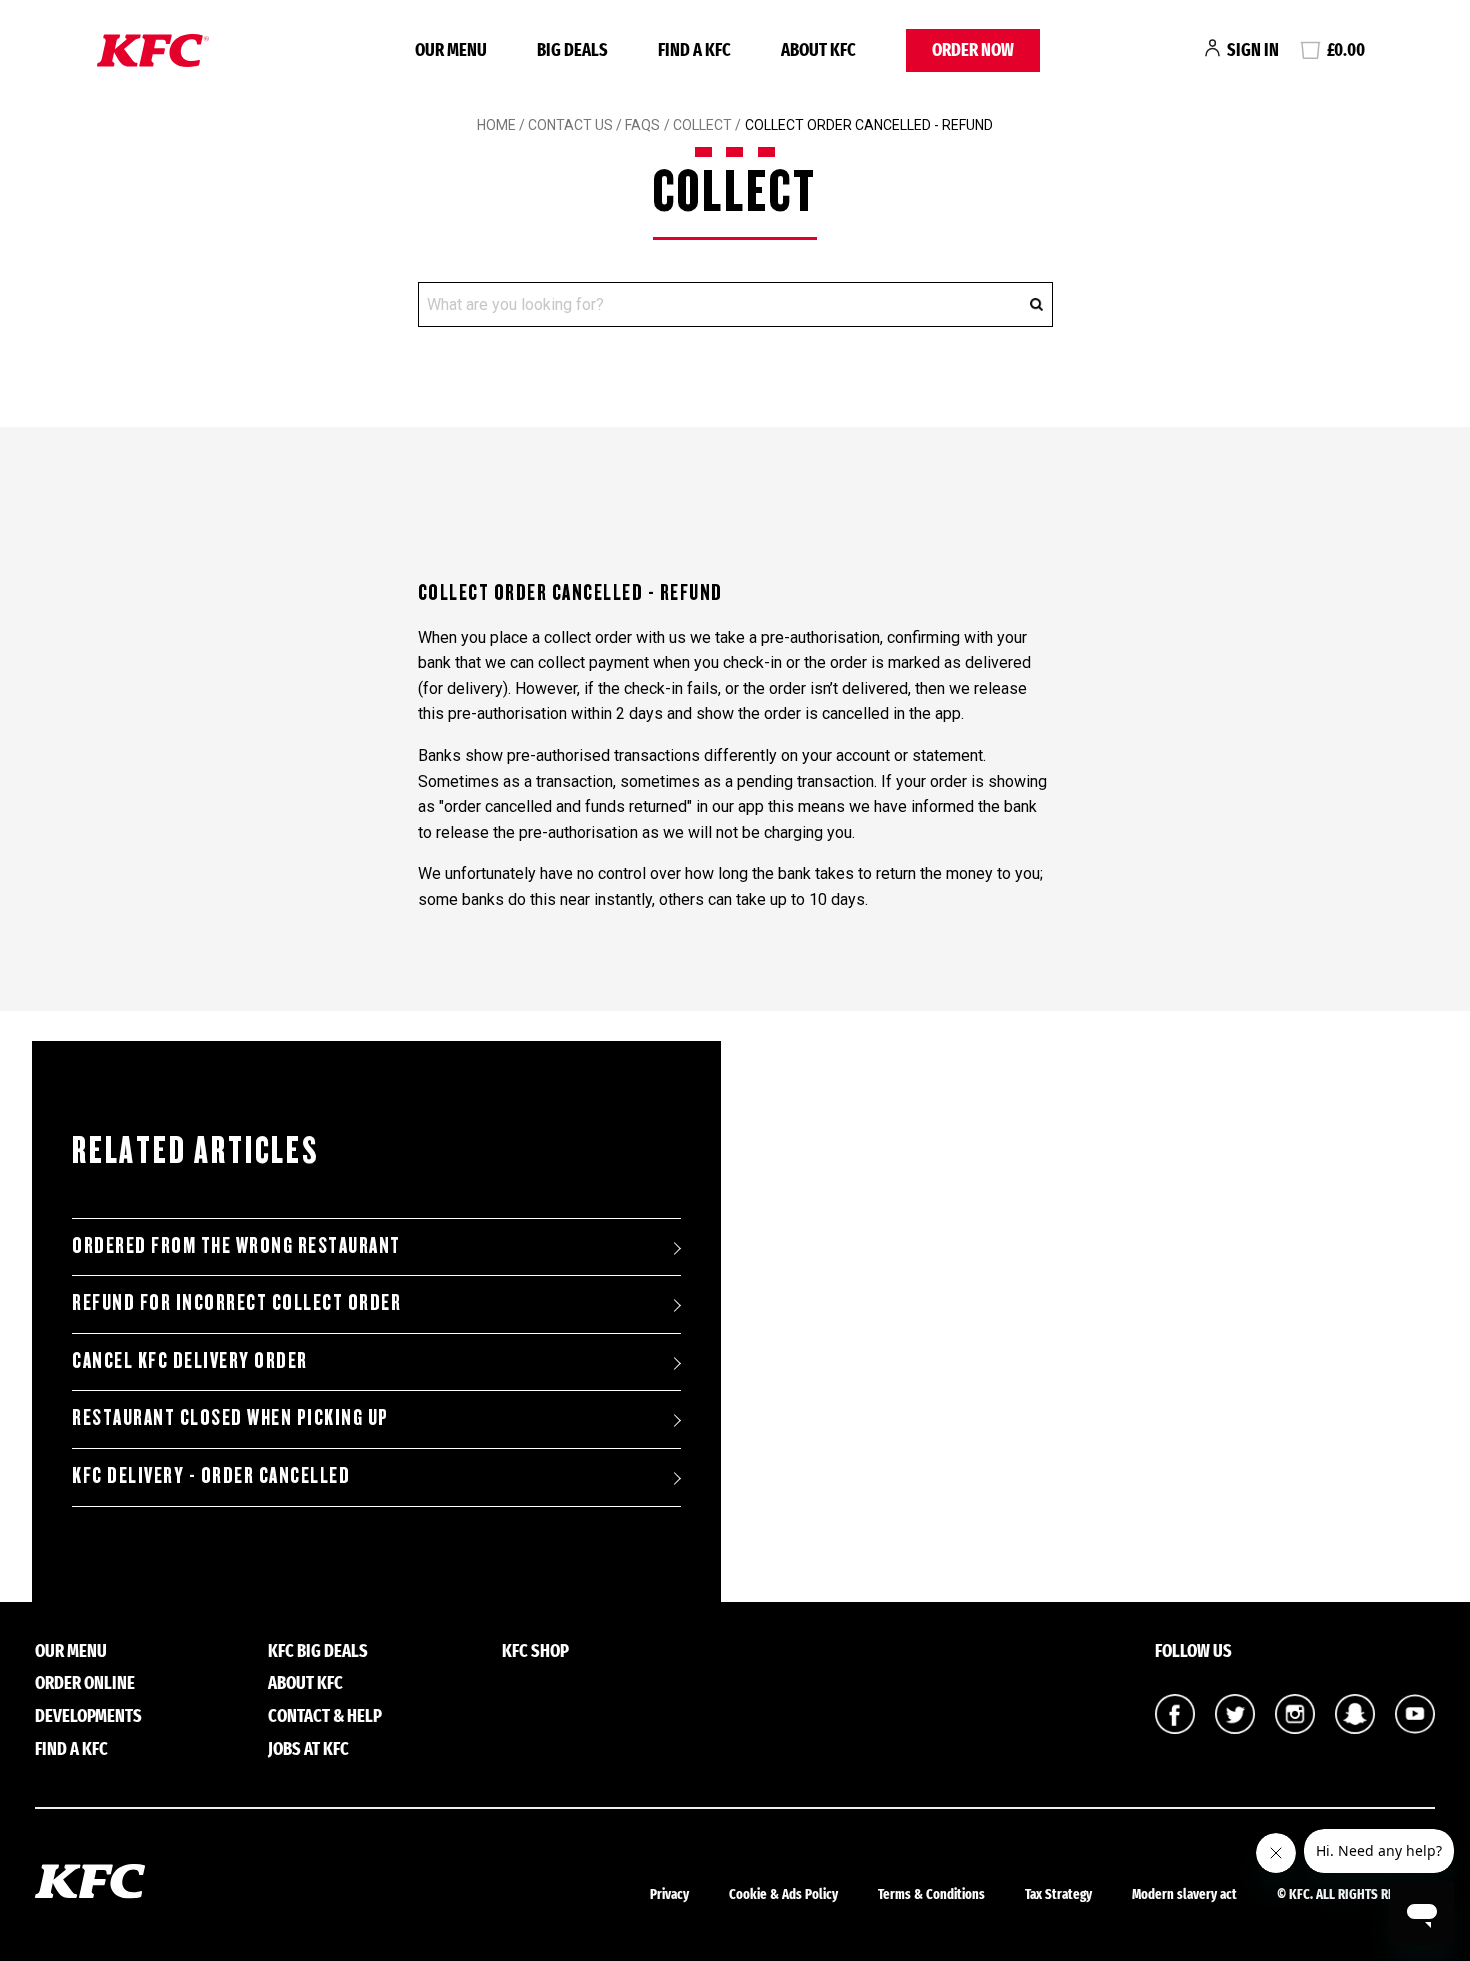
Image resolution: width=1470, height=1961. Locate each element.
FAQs (641, 125)
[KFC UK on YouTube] (1415, 1728)
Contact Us (570, 125)
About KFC (818, 50)
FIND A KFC (694, 50)
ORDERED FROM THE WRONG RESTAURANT (236, 1246)
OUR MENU (451, 50)
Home (496, 125)
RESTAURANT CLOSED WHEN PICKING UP (230, 1418)
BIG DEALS (572, 50)
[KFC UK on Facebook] (1175, 1728)
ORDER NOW (973, 50)
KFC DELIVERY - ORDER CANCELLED (211, 1476)
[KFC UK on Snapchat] (1355, 1728)
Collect (702, 125)
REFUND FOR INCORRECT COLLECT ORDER (236, 1303)
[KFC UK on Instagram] (1295, 1728)
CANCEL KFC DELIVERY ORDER (190, 1361)
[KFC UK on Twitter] (1235, 1728)
